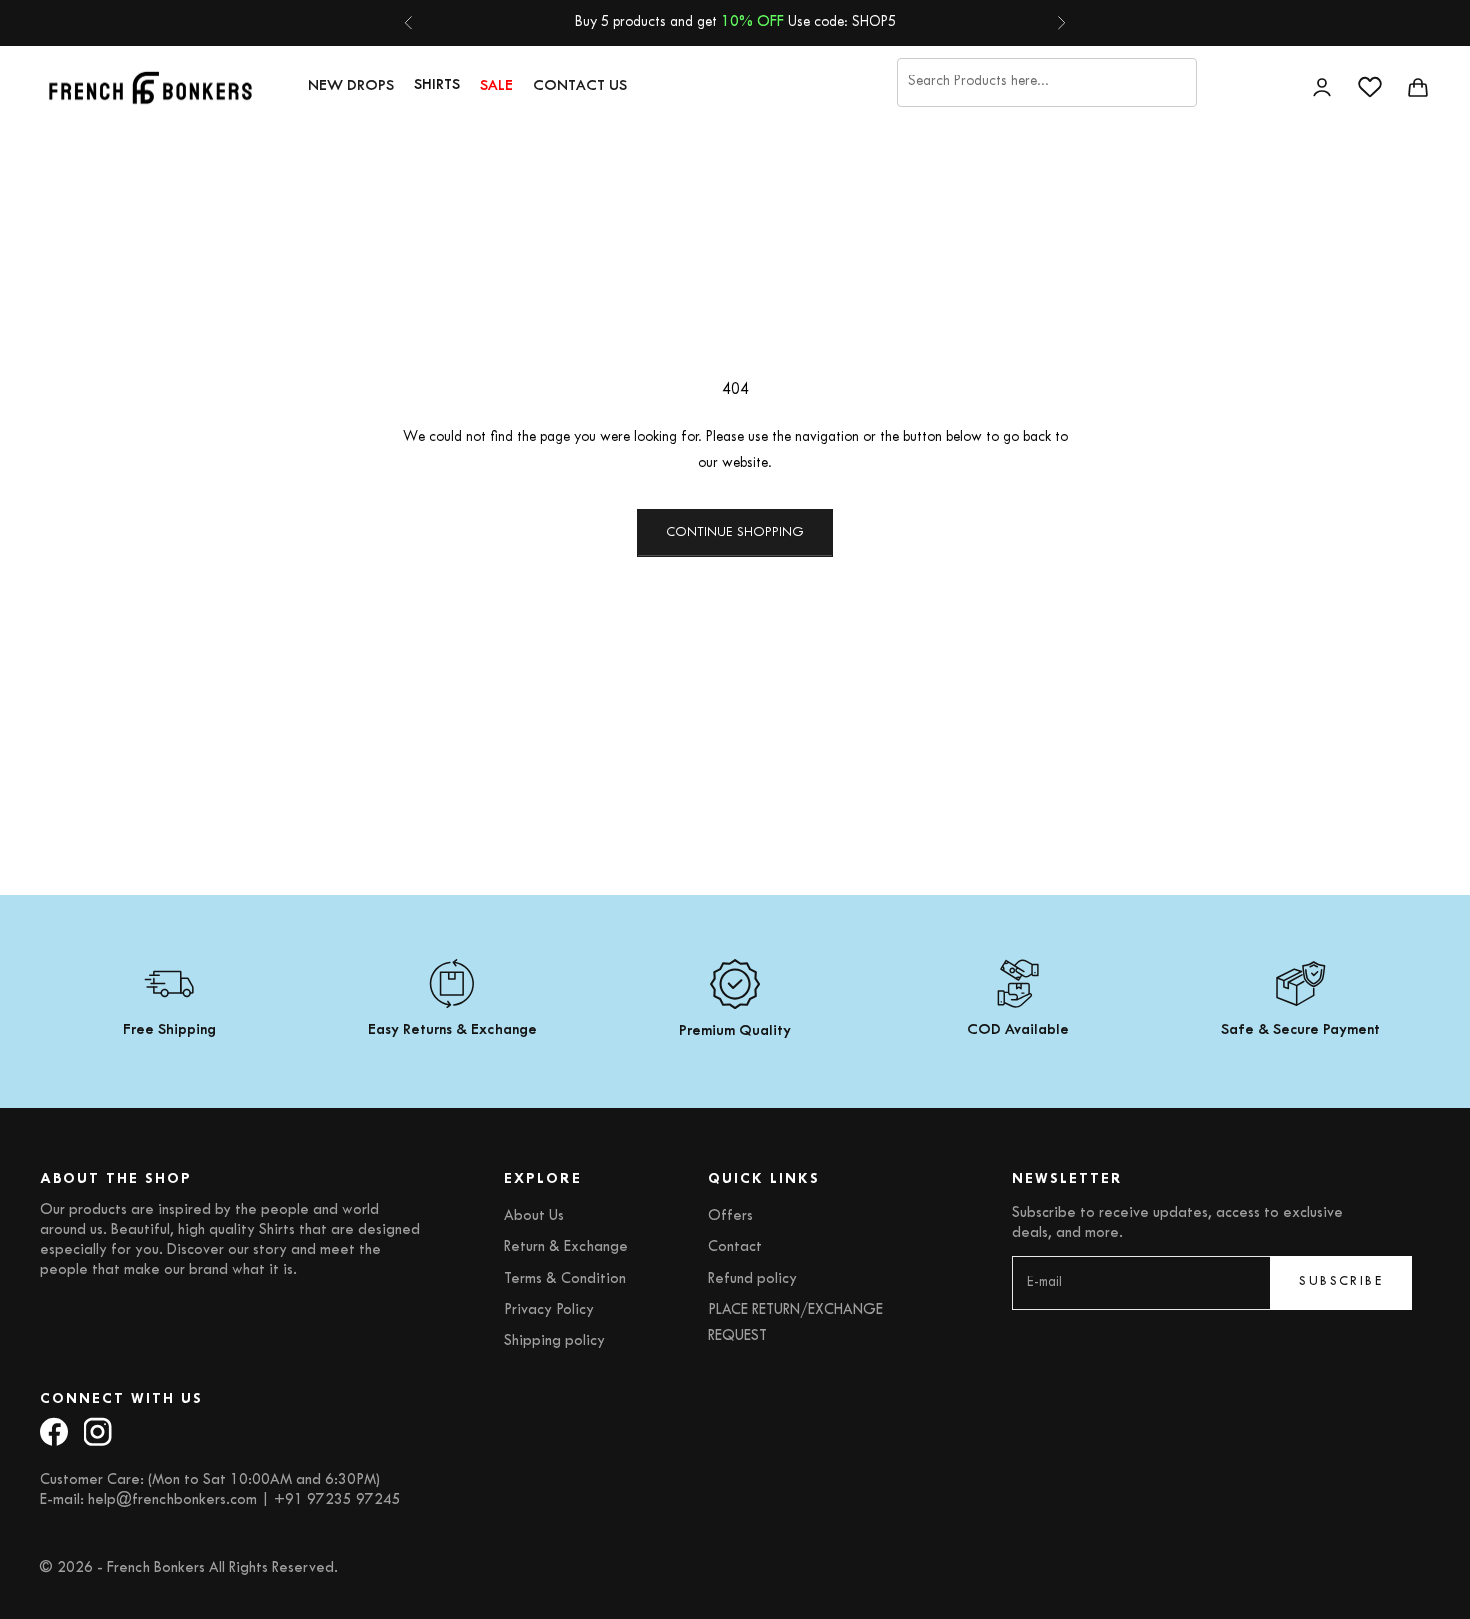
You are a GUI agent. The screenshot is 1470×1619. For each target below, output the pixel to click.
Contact (735, 1247)
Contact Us (580, 86)
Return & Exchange (566, 1247)
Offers (730, 1216)
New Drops (351, 86)
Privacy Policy (549, 1310)
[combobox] (1047, 82)
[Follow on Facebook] (54, 1431)
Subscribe (1341, 1282)
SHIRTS (437, 85)
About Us (534, 1216)
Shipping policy (554, 1341)
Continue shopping (735, 532)
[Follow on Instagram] (98, 1431)
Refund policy (752, 1279)
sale (496, 86)
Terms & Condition (565, 1279)
